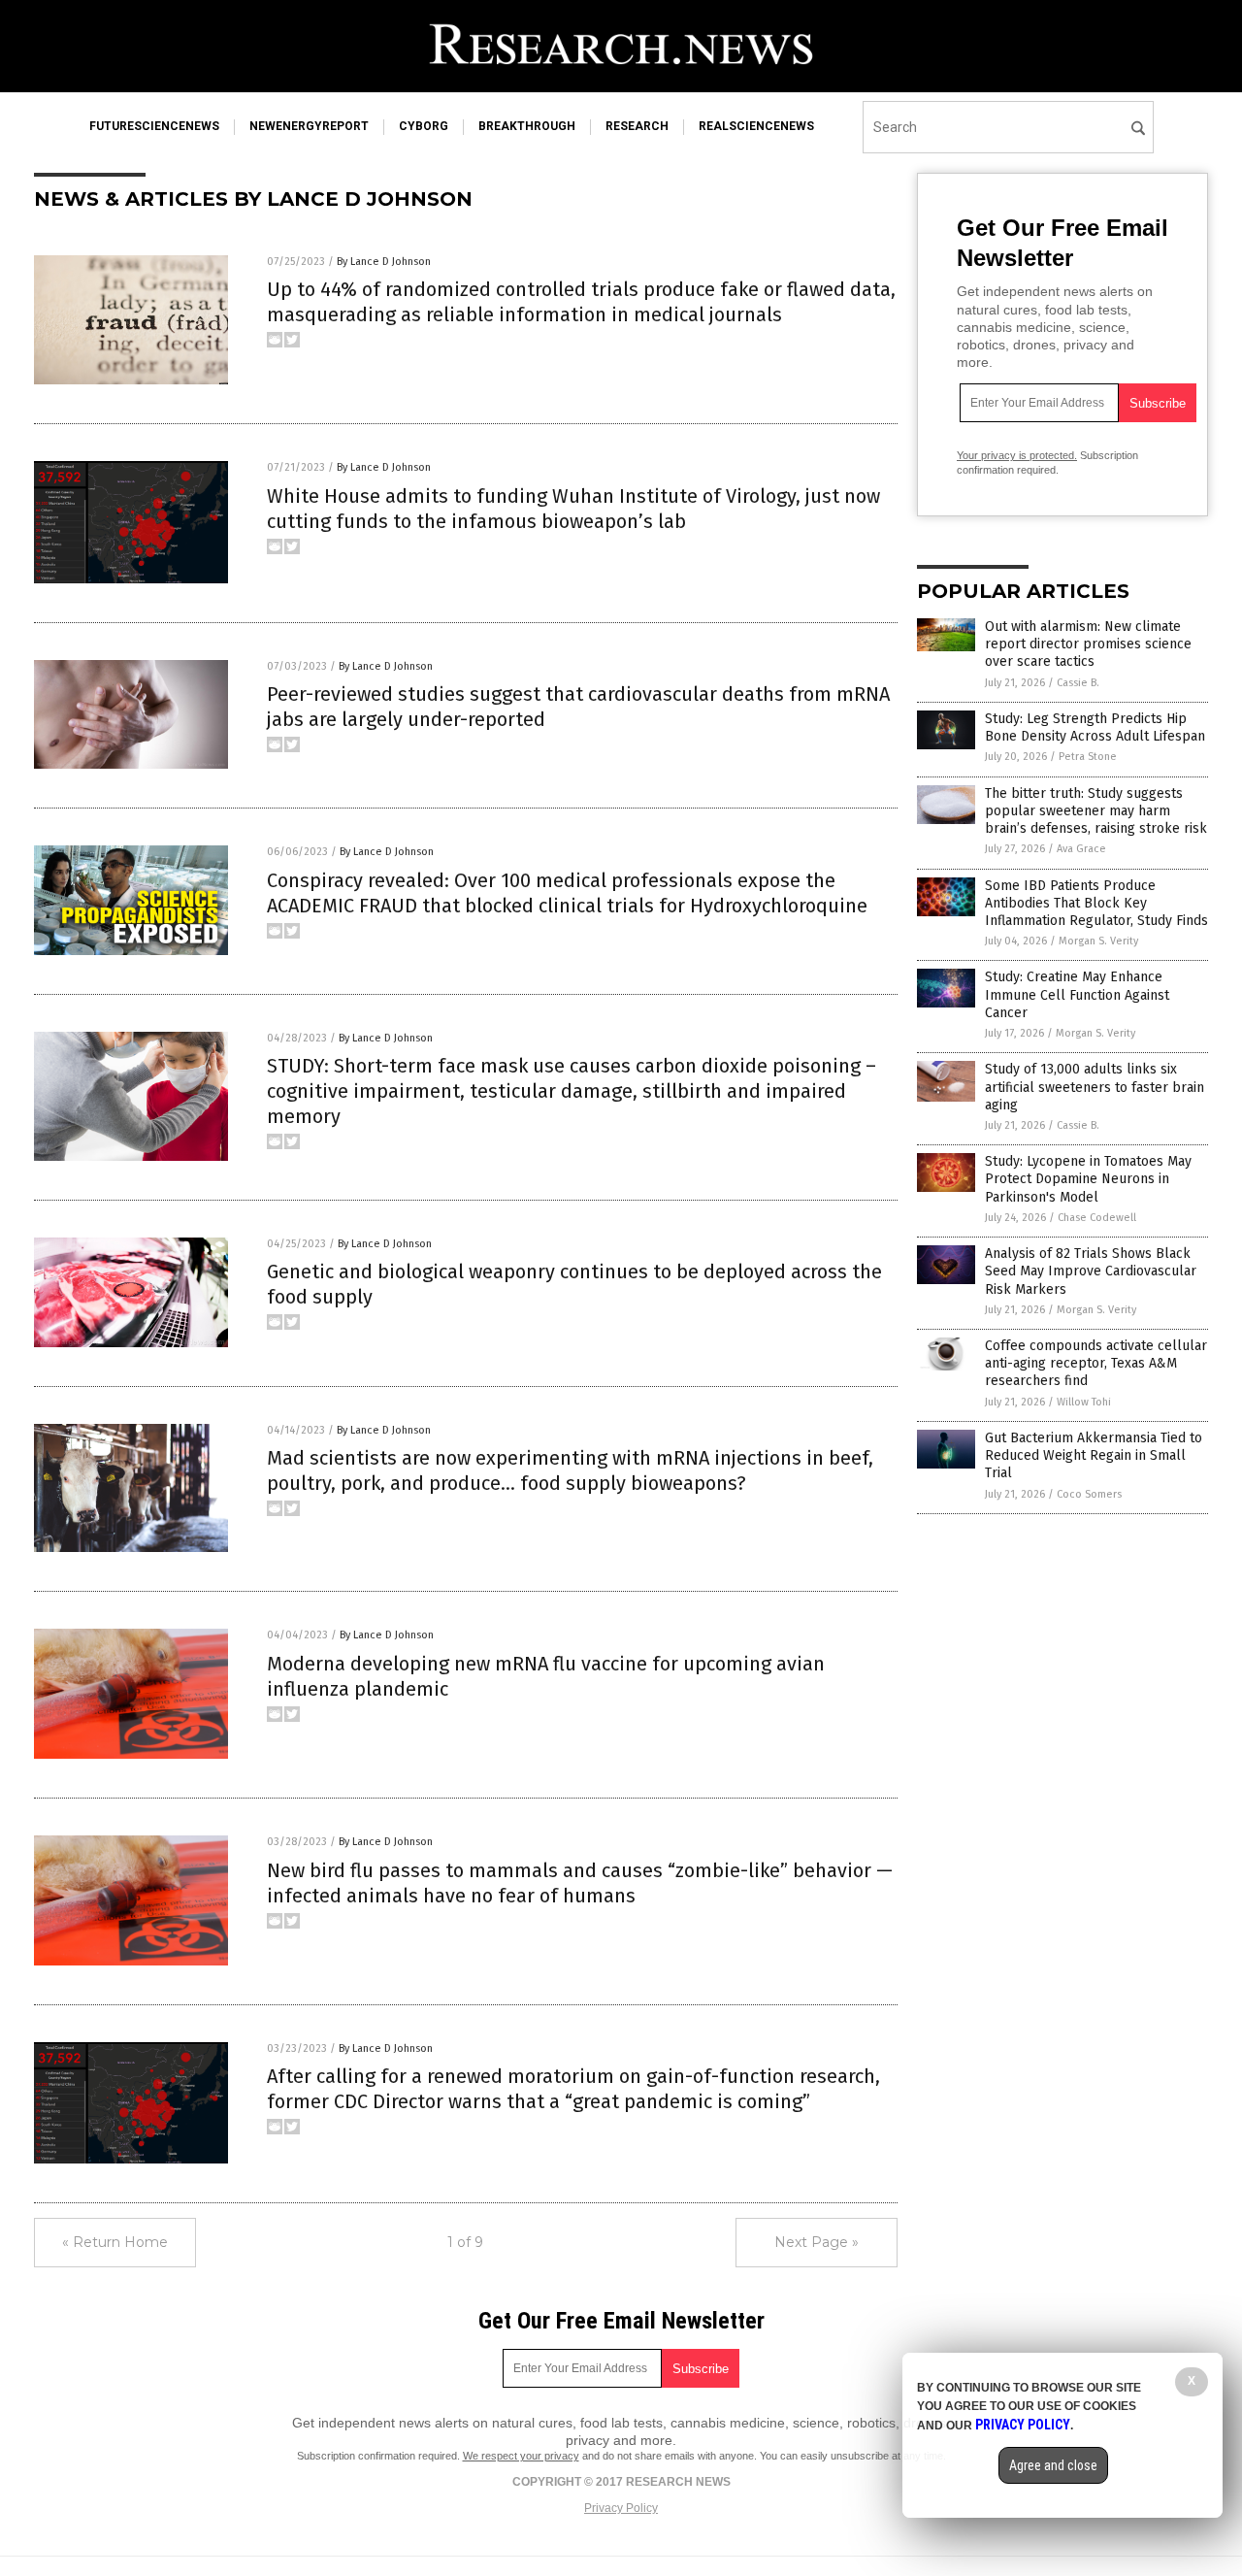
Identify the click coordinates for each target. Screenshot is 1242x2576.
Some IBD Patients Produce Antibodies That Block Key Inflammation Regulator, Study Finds (1096, 903)
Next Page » (817, 2242)
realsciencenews (756, 126)
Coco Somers (1089, 1494)
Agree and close (1053, 2465)
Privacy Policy (621, 2508)
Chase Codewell (1097, 1218)
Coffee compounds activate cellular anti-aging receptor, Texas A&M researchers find (1096, 1363)
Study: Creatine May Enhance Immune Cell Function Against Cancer (1077, 994)
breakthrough (527, 126)
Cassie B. (1078, 683)
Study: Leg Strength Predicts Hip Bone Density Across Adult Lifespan (1095, 727)
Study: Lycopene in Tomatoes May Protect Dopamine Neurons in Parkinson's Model (1088, 1179)
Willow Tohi (1084, 1402)
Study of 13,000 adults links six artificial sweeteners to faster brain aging (1095, 1087)
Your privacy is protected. (1017, 455)
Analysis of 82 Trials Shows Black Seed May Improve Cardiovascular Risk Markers (1091, 1271)
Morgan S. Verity (1098, 941)
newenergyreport (309, 126)
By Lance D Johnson (384, 262)
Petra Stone (1088, 757)
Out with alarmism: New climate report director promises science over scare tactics (1088, 644)
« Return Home (115, 2242)
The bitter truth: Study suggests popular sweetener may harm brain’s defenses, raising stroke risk (1096, 811)
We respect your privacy (521, 2456)
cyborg (424, 126)
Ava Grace (1081, 849)
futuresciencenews (154, 126)
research (637, 126)
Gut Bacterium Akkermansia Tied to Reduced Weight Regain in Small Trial (1094, 1455)
